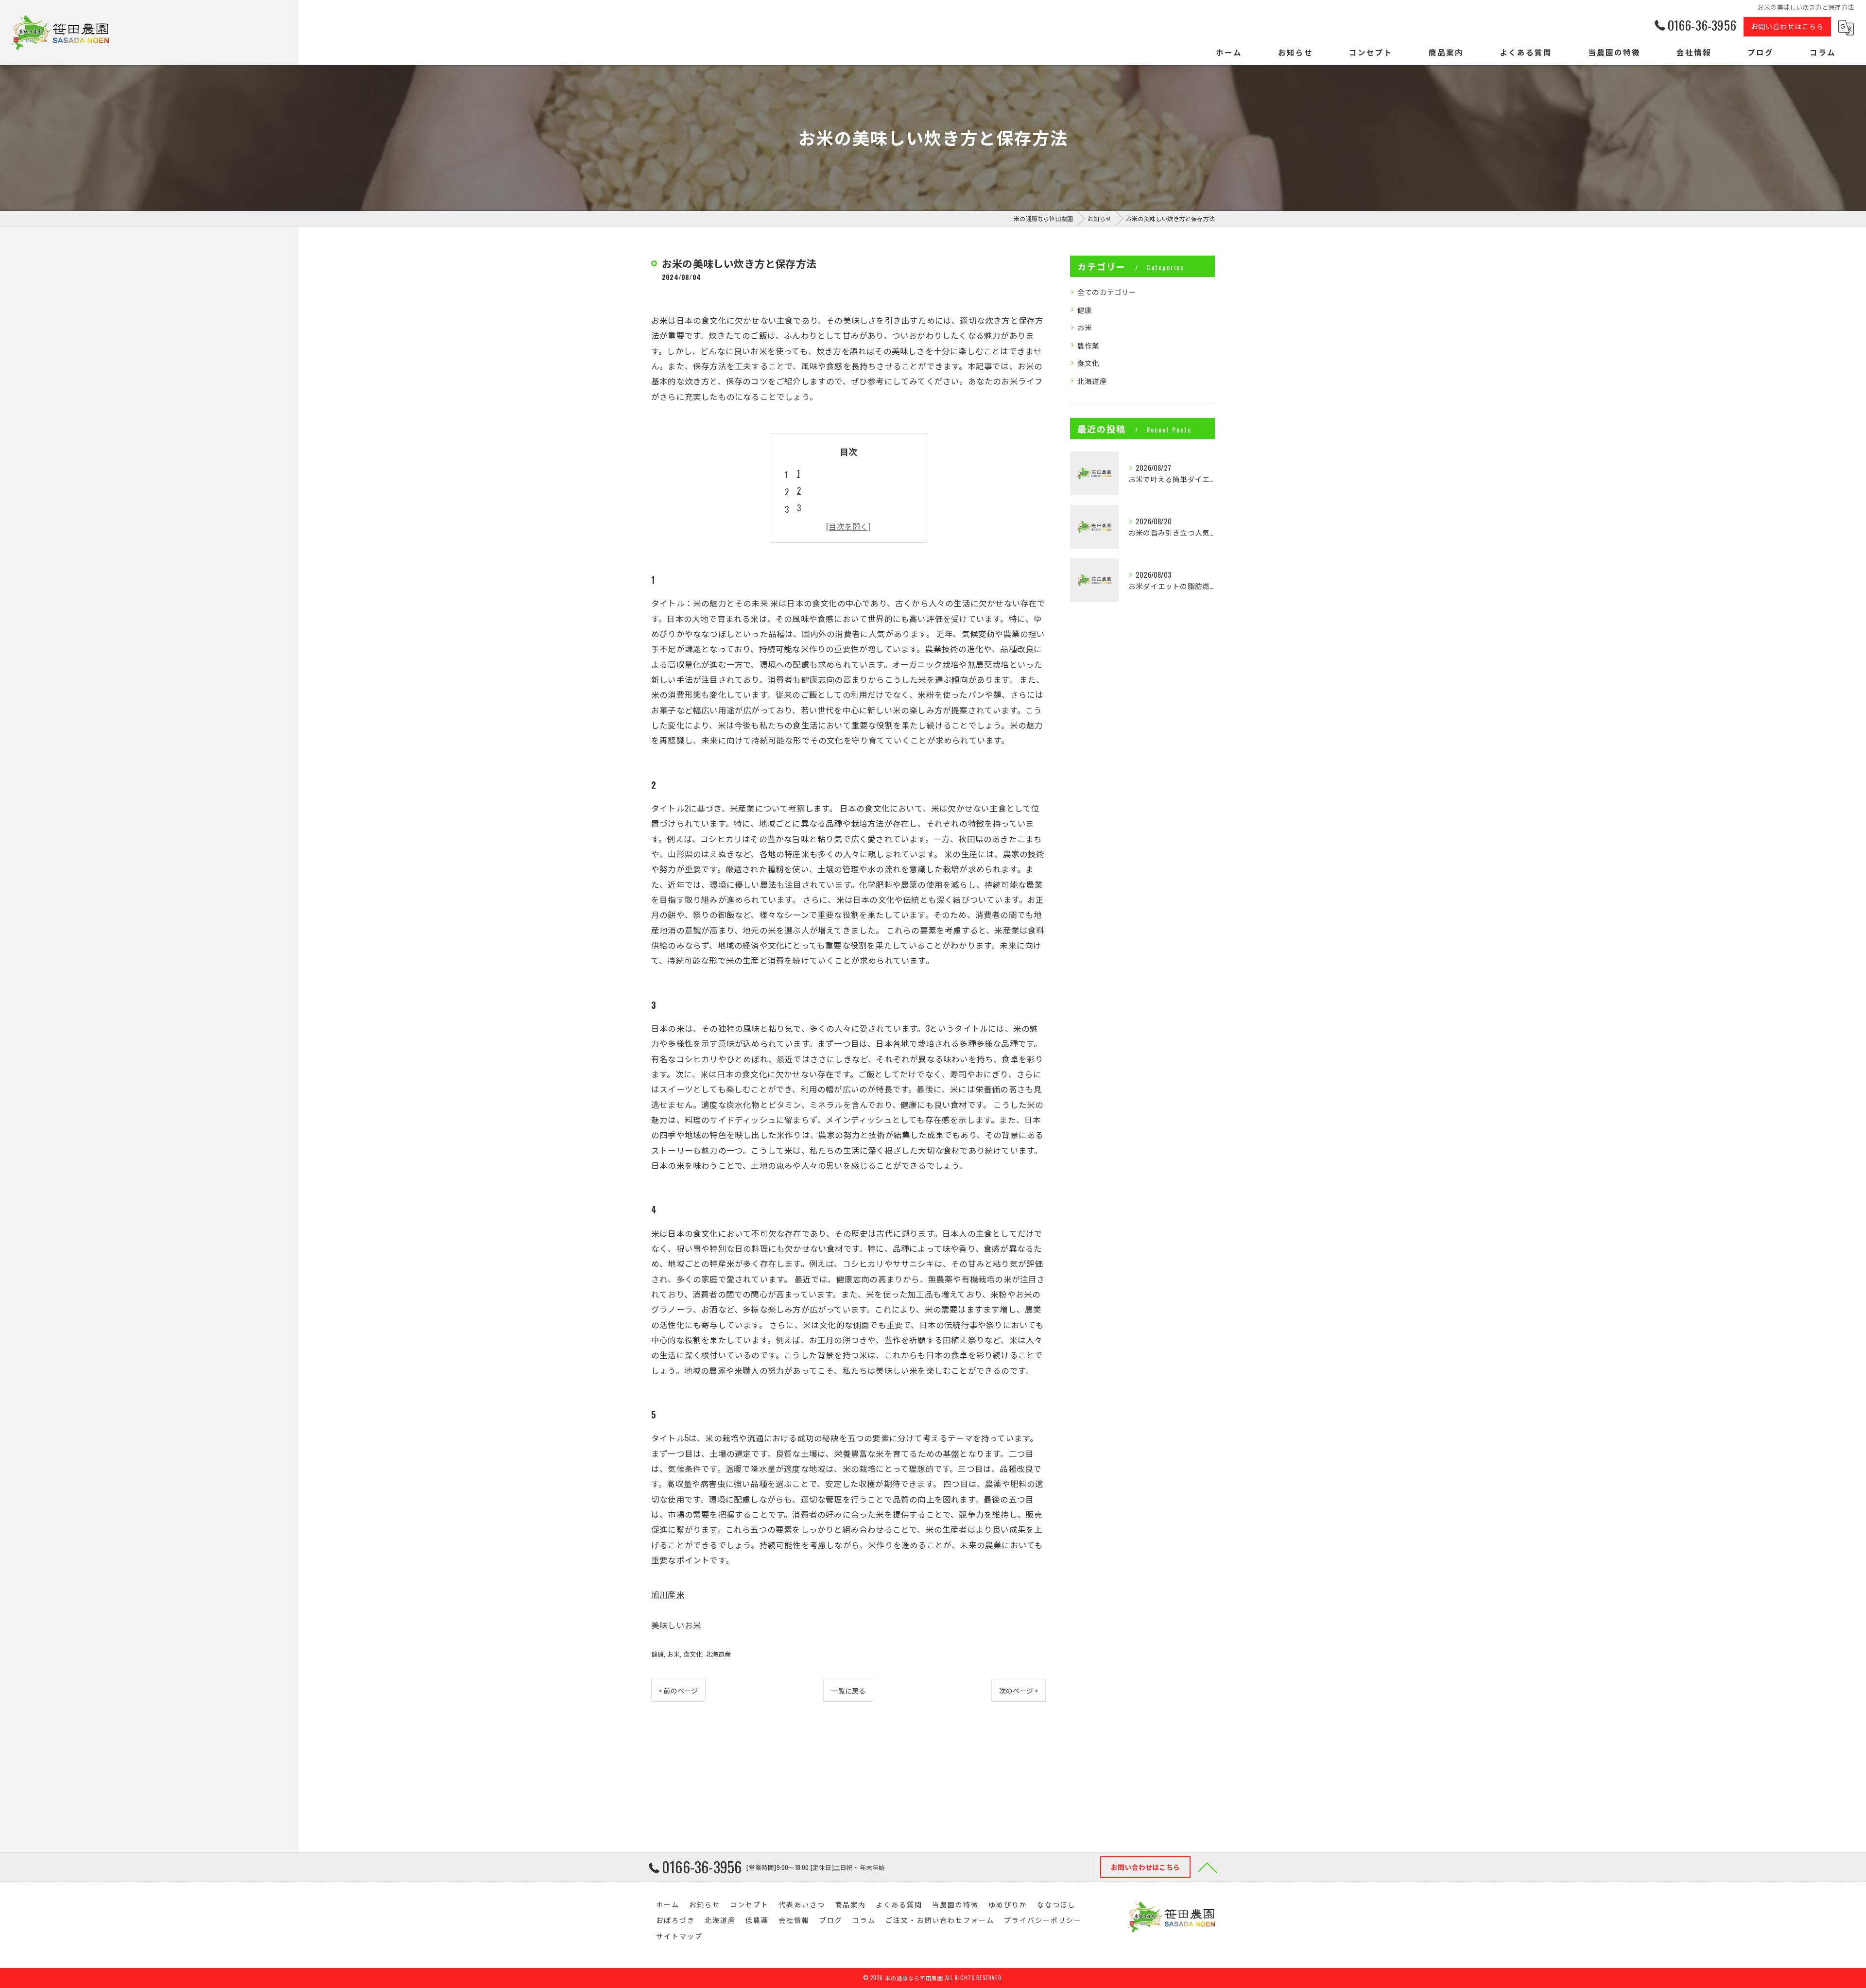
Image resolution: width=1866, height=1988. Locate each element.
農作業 (1088, 345)
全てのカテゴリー (1107, 292)
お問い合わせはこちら (1787, 26)
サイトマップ (679, 1936)
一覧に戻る (848, 1690)
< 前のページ (678, 1690)
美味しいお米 (676, 1625)
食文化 (693, 1654)
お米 (674, 1654)
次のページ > (1019, 1690)
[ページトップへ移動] (1208, 1867)
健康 (657, 1654)
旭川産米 (668, 1594)
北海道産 (718, 1654)
